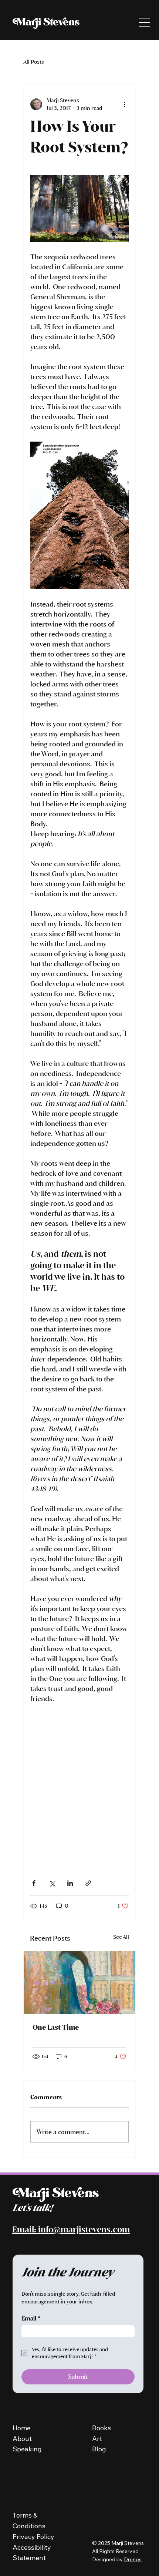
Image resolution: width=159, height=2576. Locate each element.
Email (31, 2318)
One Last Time (56, 2027)
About (22, 2439)
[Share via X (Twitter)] (52, 1883)
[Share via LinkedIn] (70, 1883)
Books (102, 2428)
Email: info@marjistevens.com (71, 2229)
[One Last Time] (79, 1982)
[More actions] (124, 104)
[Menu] (145, 23)
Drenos (133, 2559)
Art (97, 2439)
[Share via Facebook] (34, 1883)
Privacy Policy (34, 2537)
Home (22, 2428)
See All (121, 1937)
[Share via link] (88, 1883)
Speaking (27, 2449)
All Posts (34, 62)
